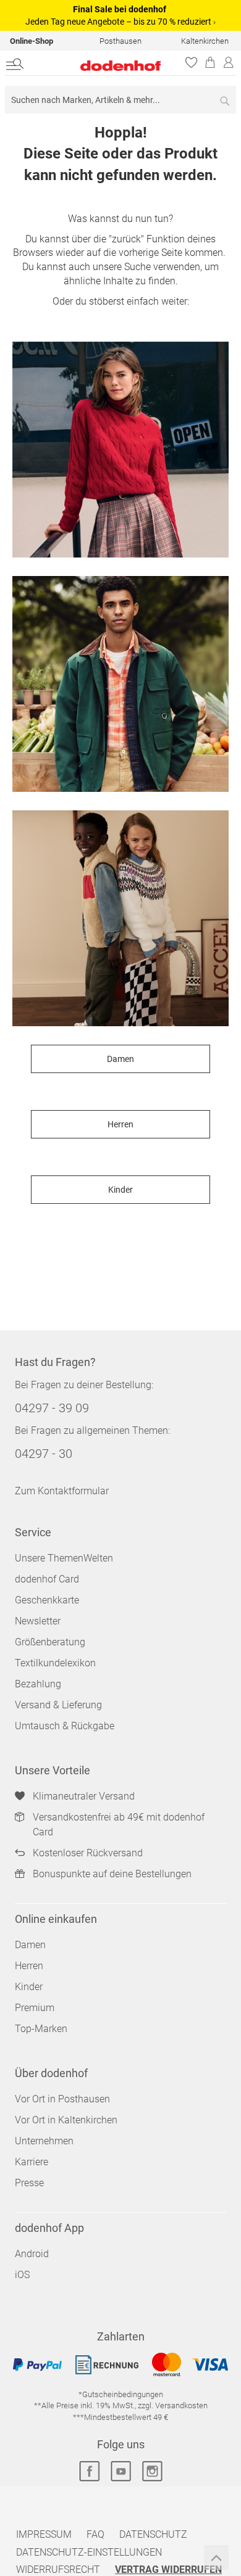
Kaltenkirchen (205, 41)
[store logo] (103, 66)
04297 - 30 (44, 1454)
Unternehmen (44, 2141)
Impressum (44, 2534)
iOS (22, 2275)
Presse (29, 2183)
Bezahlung (38, 1684)
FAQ (95, 2534)
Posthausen (120, 41)
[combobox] (120, 100)
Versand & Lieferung (58, 1705)
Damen (120, 1059)
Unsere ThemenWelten (64, 1558)
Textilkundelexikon (55, 1663)
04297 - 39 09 (52, 1408)
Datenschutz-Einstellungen (89, 2552)
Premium (35, 2008)
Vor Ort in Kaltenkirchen (66, 2120)
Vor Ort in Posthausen (62, 2099)
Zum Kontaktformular (62, 1491)
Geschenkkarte (47, 1600)
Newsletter (38, 1621)
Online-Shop (32, 41)
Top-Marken (41, 2029)
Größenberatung (50, 1642)
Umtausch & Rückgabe (65, 1726)
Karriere (32, 2162)
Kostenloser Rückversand (88, 1853)
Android (32, 2254)
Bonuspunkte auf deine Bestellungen (112, 1874)
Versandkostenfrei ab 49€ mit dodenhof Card (119, 1825)
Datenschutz (153, 2534)
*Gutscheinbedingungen (121, 2394)
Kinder (120, 1190)
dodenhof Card (47, 1579)
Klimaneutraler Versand (84, 1796)
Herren (120, 1124)
